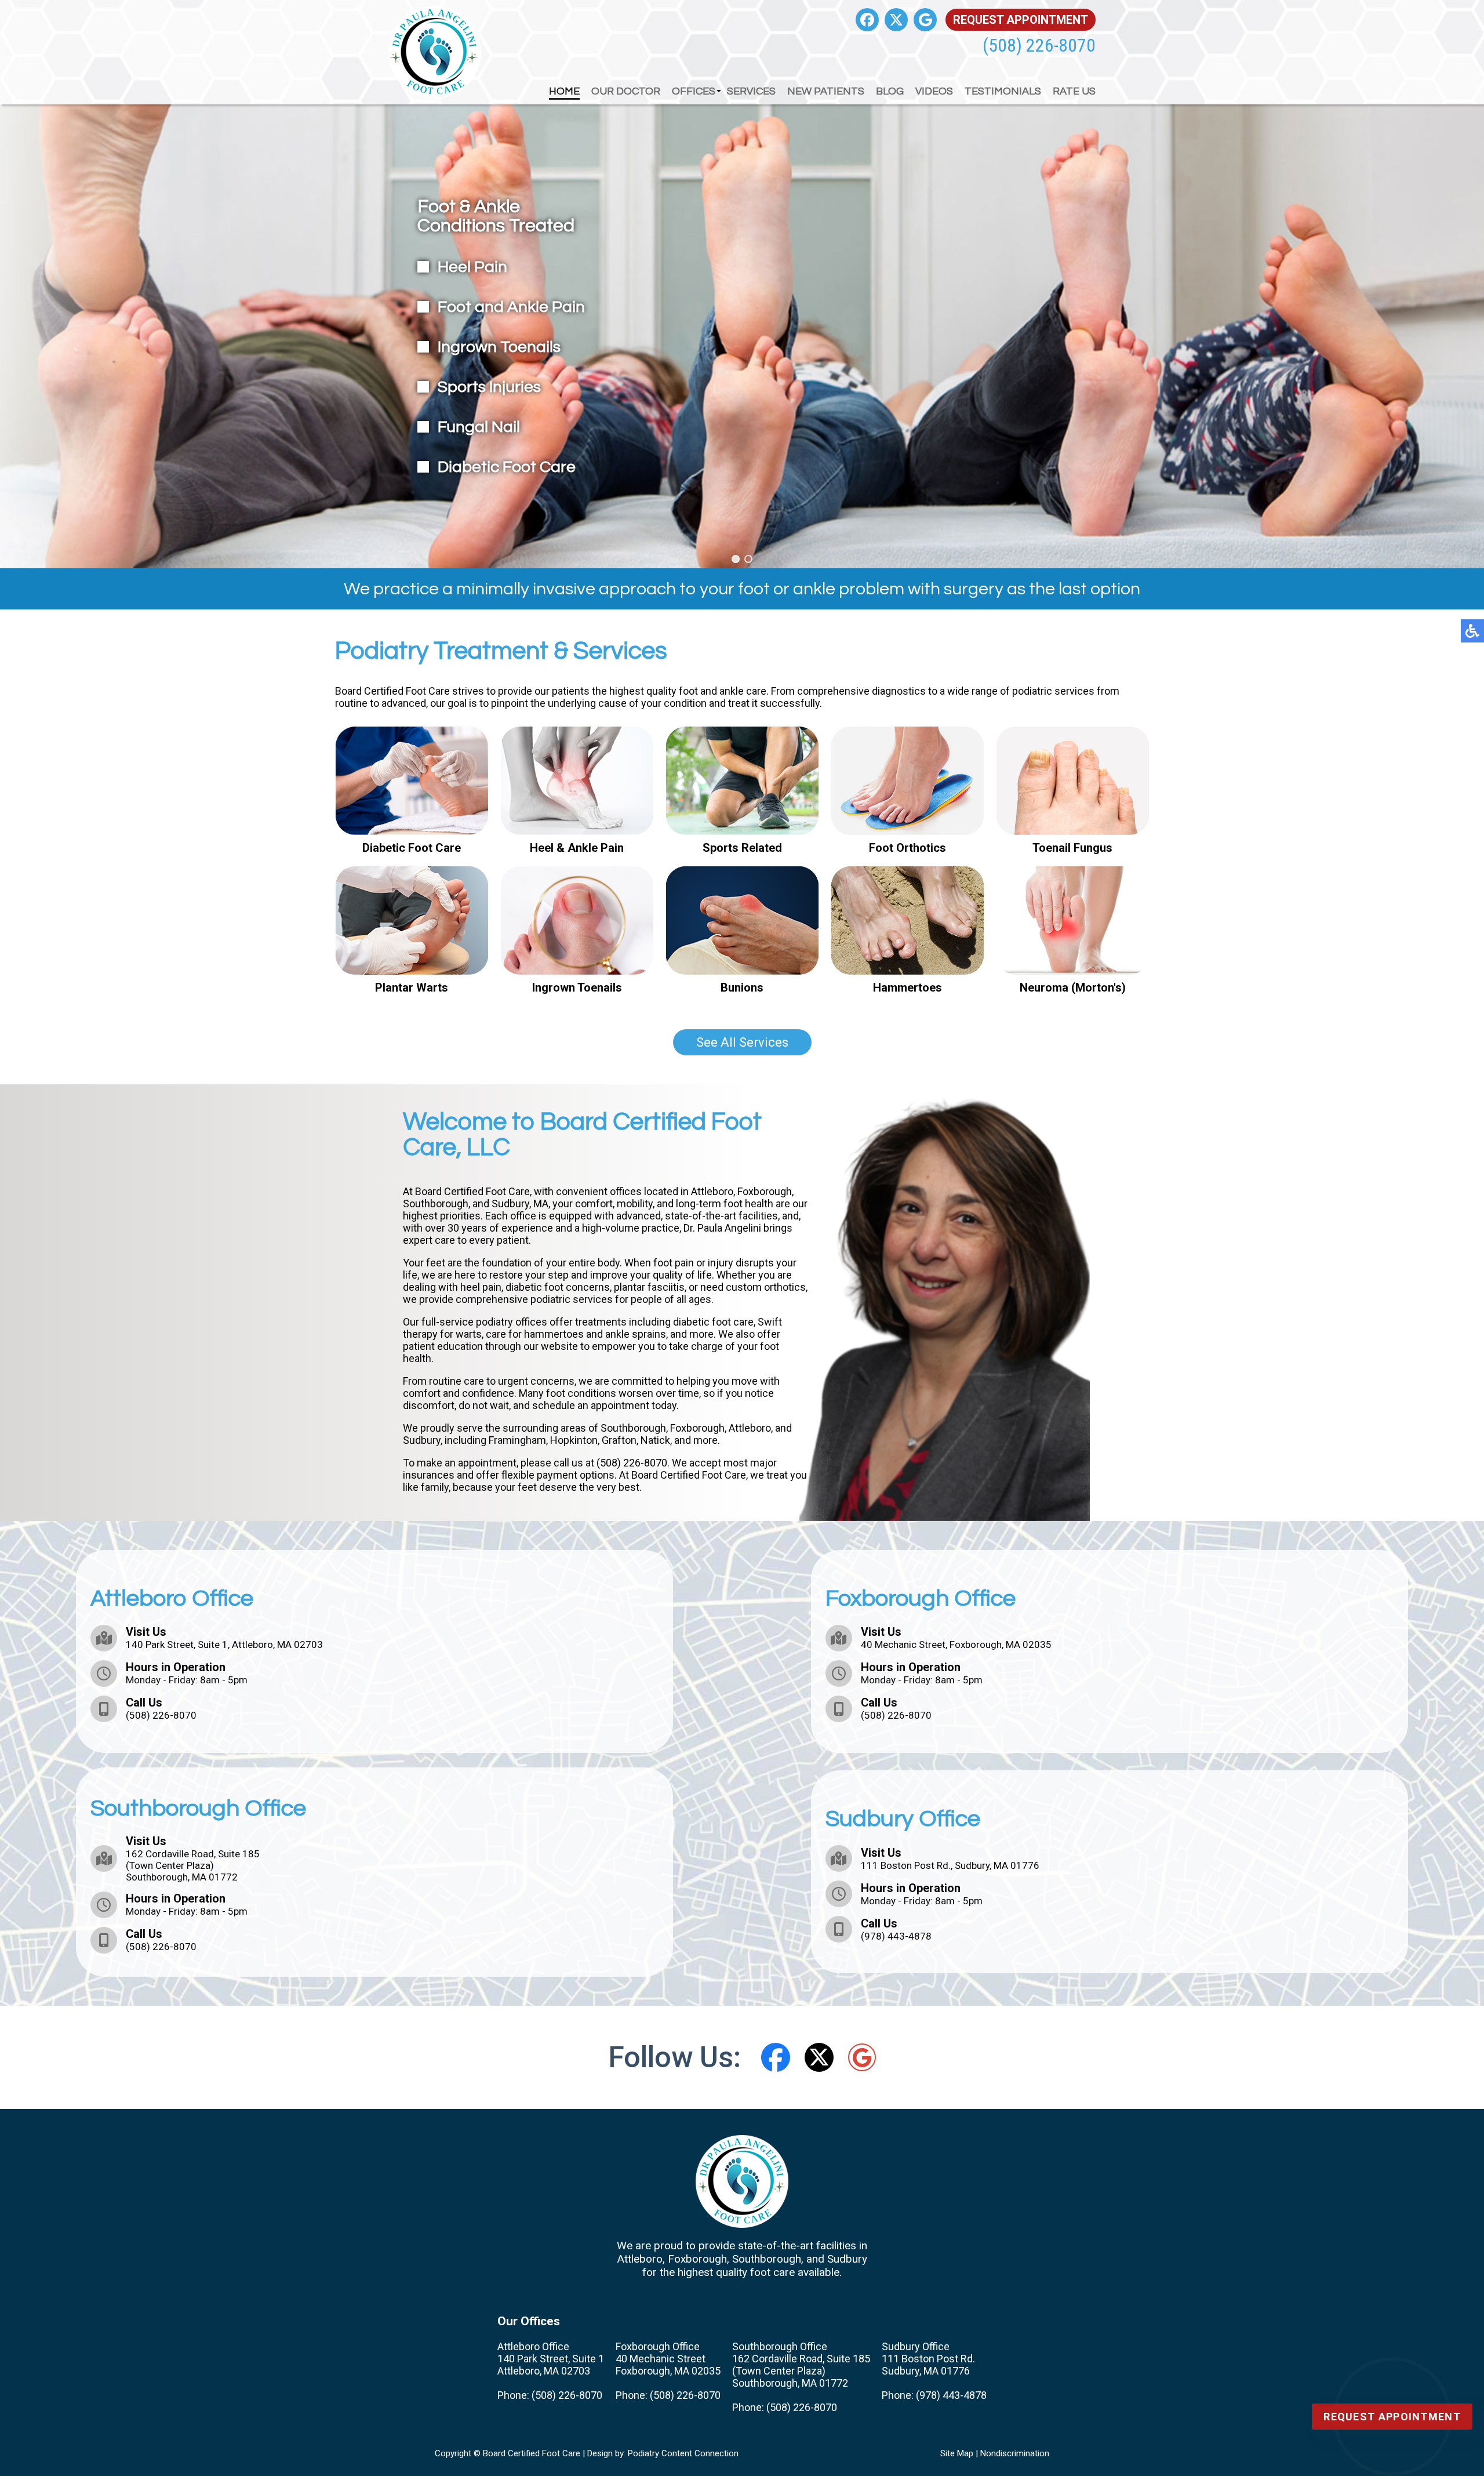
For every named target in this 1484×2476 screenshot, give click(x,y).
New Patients (826, 91)
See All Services (742, 1042)
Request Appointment (1021, 20)
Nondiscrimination (1015, 2453)
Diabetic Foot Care (507, 467)
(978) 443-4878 (896, 1936)
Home (564, 91)
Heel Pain (472, 267)
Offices (694, 91)
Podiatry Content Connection (683, 2453)
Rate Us (1074, 91)
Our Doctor (626, 91)
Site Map (957, 2453)
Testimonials (1003, 91)
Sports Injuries (489, 387)
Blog (890, 91)
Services (751, 91)
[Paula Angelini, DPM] (958, 1303)
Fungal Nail (479, 427)
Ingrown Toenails (499, 347)
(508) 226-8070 (1039, 45)
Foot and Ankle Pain (511, 307)
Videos (934, 91)
